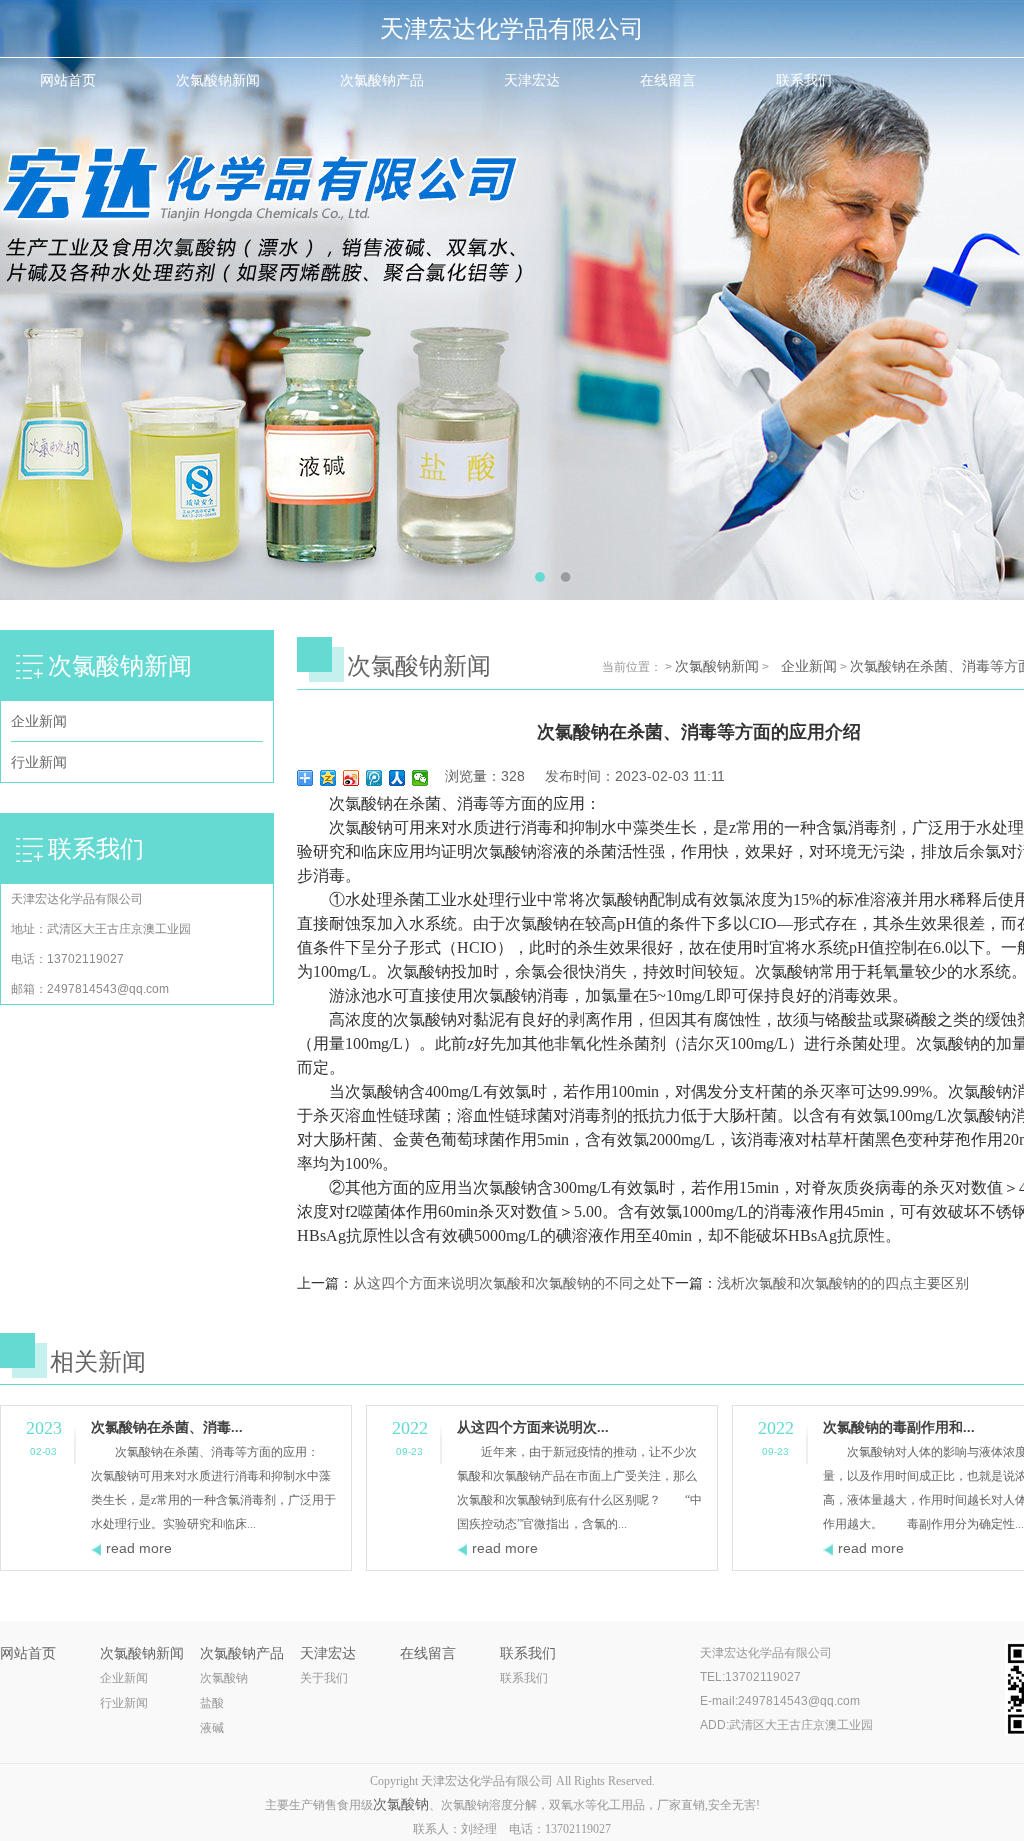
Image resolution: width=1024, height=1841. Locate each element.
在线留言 (668, 80)
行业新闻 (39, 762)
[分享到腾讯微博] (374, 778)
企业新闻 (39, 721)
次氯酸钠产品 (382, 80)
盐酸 (212, 1703)
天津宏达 (532, 80)
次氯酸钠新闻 (218, 80)
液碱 (212, 1728)
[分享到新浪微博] (351, 778)
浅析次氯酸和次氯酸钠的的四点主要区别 (843, 1283)
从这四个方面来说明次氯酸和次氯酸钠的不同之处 (507, 1283)
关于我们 (324, 1678)
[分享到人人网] (397, 778)
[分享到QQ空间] (328, 778)
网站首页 (68, 80)
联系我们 (804, 80)
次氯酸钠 (224, 1678)
